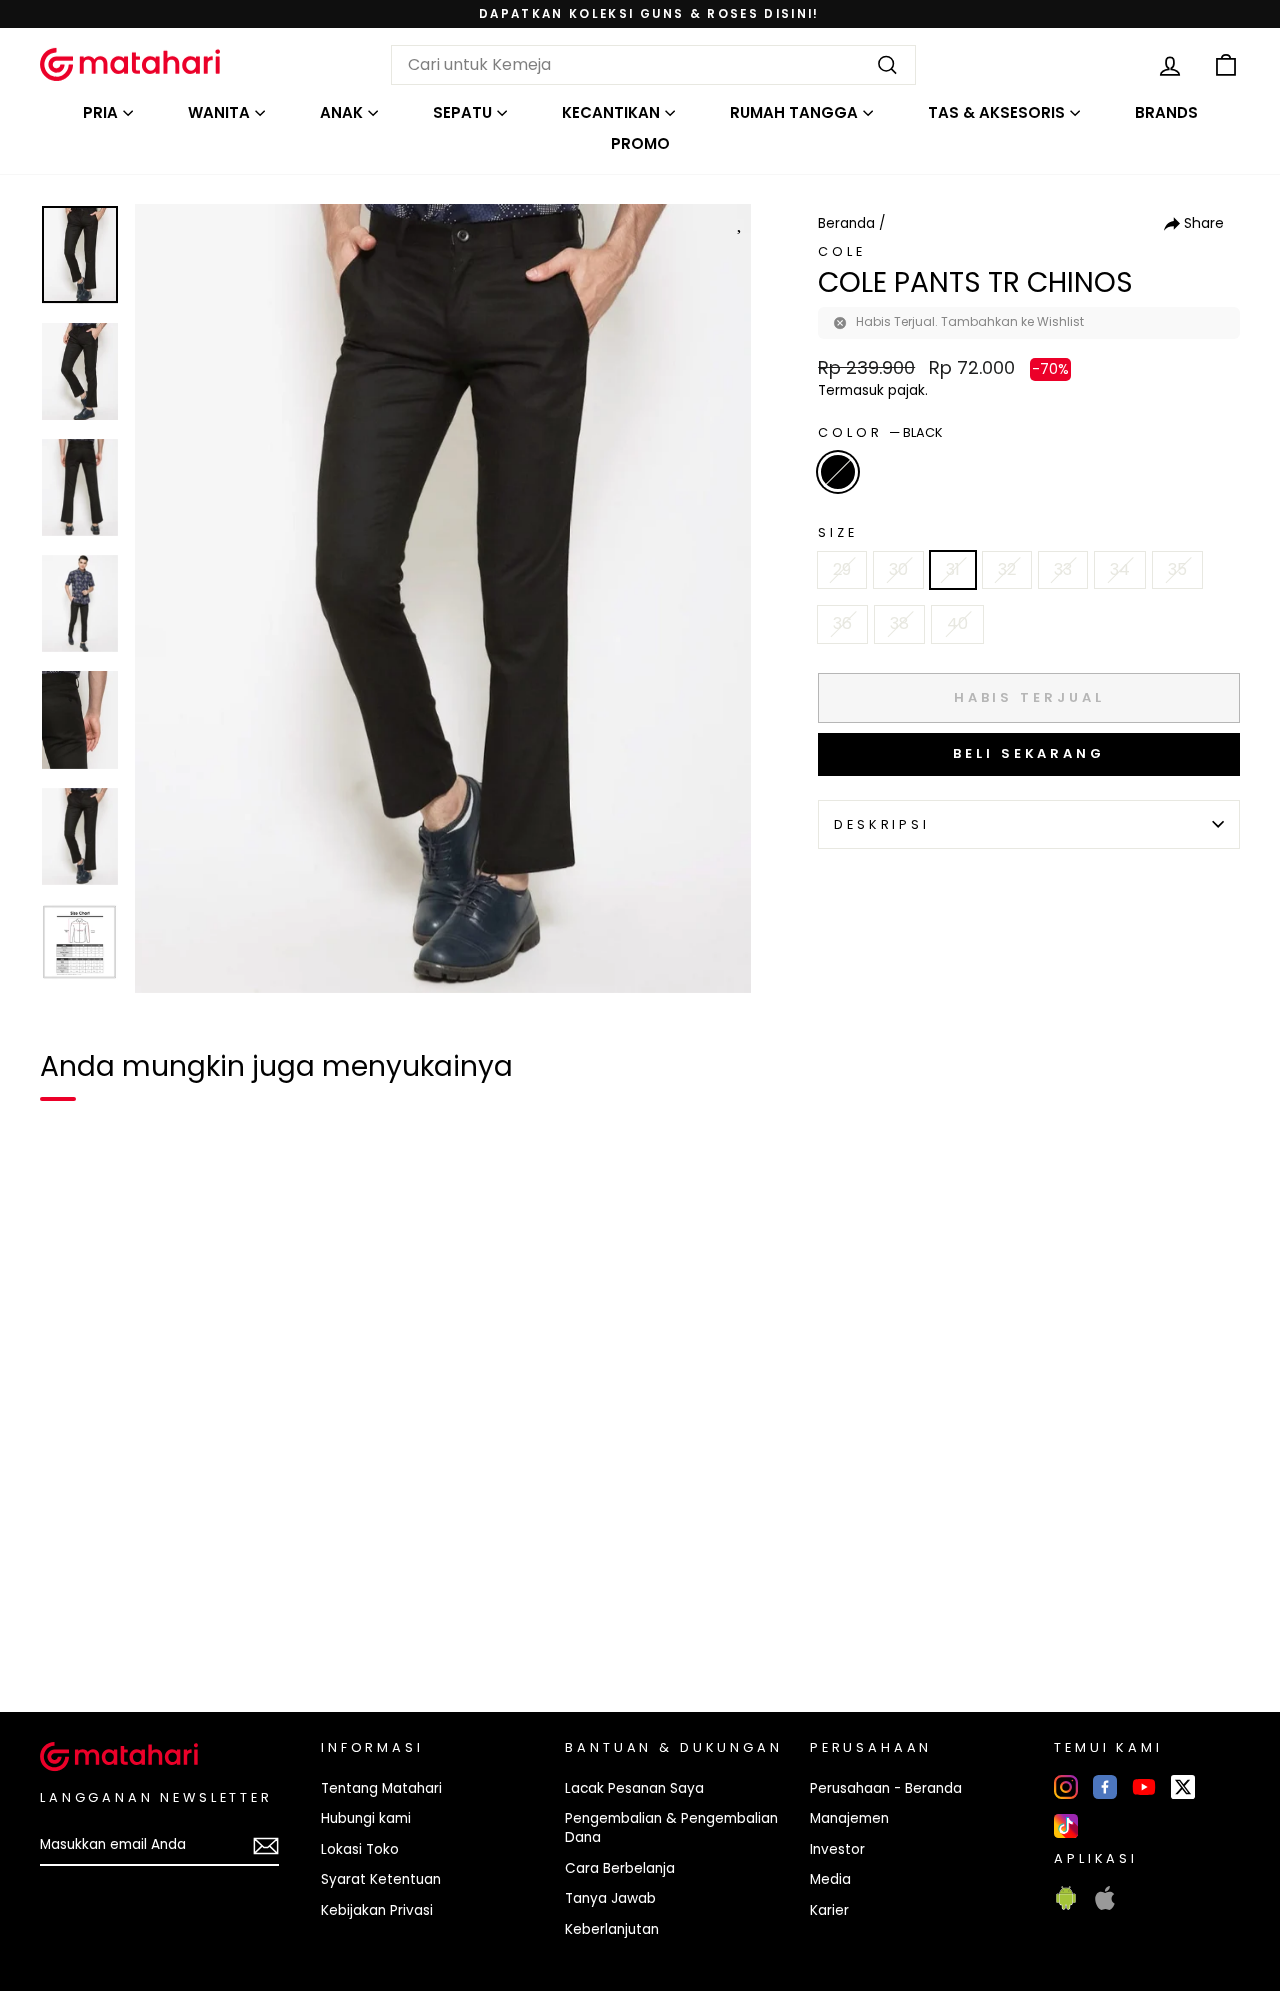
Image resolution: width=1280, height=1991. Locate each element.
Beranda (846, 223)
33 (1063, 569)
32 (1007, 569)
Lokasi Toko (360, 1849)
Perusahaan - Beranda (886, 1788)
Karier (829, 1910)
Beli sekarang (1029, 753)
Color (880, 432)
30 (898, 569)
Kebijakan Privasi (377, 1910)
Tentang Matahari (381, 1788)
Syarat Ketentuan (381, 1879)
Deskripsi (882, 824)
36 (842, 623)
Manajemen (849, 1818)
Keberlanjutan (612, 1929)
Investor (837, 1849)
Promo (640, 143)
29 (842, 569)
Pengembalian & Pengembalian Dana (671, 1828)
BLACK (838, 472)
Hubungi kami (366, 1818)
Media (830, 1879)
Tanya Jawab (610, 1898)
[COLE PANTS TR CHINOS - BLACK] (68, 1628)
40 (957, 623)
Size (837, 532)
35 (1177, 569)
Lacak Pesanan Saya (634, 1788)
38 (899, 623)
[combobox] (653, 65)
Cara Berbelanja (620, 1868)
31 (953, 569)
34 (1120, 569)
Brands (1166, 112)
